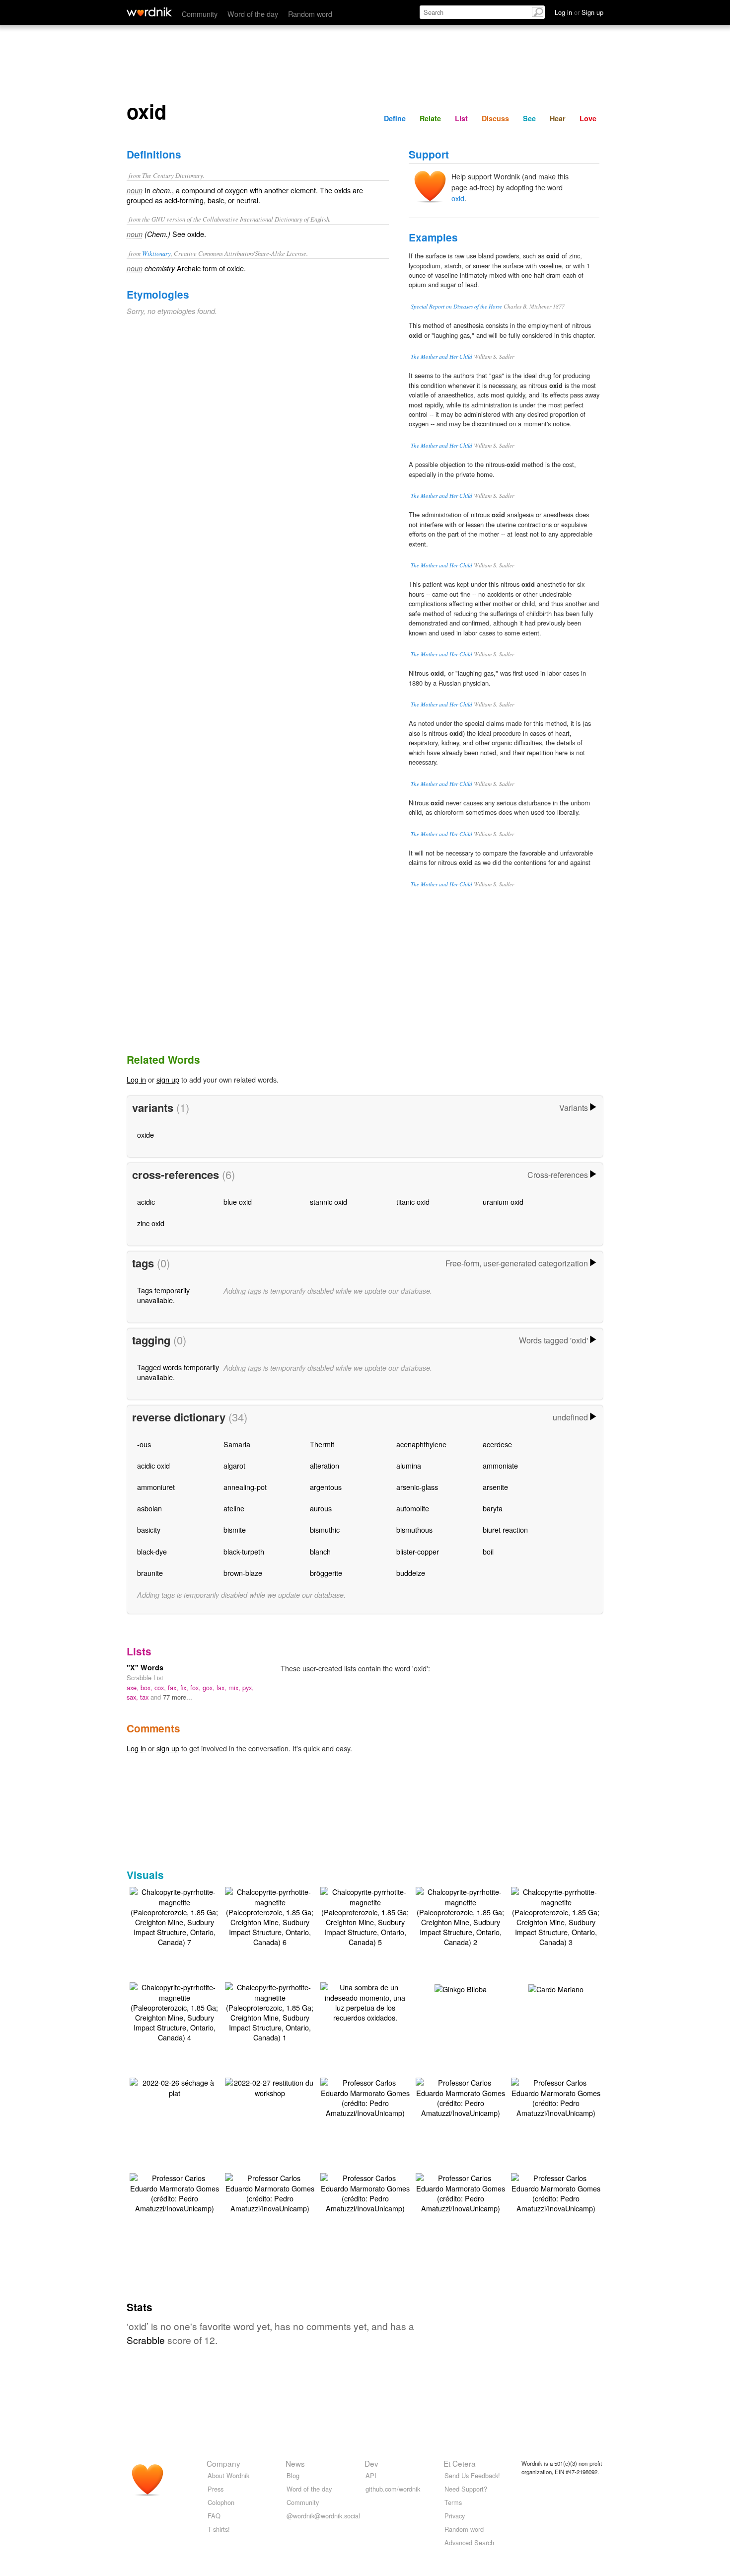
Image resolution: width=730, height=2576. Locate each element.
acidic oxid (153, 1465)
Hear (558, 118)
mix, (235, 1687)
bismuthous (414, 1529)
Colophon (221, 2502)
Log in (136, 1079)
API (371, 2475)
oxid (458, 198)
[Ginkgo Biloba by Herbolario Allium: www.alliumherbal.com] (461, 1988)
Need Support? (466, 2489)
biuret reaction (505, 1529)
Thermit (322, 1444)
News (295, 2463)
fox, (196, 1687)
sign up (168, 1079)
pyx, (248, 1687)
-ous (144, 1444)
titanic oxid (413, 1202)
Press (216, 2489)
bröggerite (326, 1573)
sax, (133, 1697)
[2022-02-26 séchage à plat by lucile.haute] (174, 2086)
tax (145, 1697)
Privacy (455, 2516)
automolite (413, 1508)
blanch (320, 1551)
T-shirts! (219, 2529)
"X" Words (145, 1667)
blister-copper (418, 1551)
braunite (150, 1573)
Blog (293, 2475)
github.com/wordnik (393, 2489)
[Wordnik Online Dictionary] (149, 12)
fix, (185, 1687)
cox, (161, 1687)
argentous (326, 1487)
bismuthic (325, 1529)
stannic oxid (328, 1202)
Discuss (495, 118)
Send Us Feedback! (472, 2475)
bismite (235, 1529)
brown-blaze (243, 1573)
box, (147, 1687)
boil (488, 1551)
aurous (321, 1508)
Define (395, 118)
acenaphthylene (421, 1444)
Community (200, 14)
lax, (222, 1687)
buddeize (411, 1573)
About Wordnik (228, 2475)
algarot (234, 1465)
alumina (409, 1465)
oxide (146, 1134)
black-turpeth (244, 1551)
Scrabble (146, 2340)
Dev (371, 2463)
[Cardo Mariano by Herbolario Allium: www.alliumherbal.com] (556, 1988)
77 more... (178, 1697)
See (529, 118)
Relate (430, 118)
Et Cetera (460, 2463)
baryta (493, 1508)
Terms (453, 2502)
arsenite (495, 1487)
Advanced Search (469, 2542)
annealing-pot (245, 1487)
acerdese (497, 1444)
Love (588, 118)
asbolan (149, 1508)
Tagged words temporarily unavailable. (178, 1372)
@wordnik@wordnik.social (323, 2516)
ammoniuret (156, 1487)
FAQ (214, 2516)
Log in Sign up (579, 12)
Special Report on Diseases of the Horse (456, 306)
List (461, 118)
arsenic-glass (417, 1487)
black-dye (152, 1551)
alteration (325, 1465)
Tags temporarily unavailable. (163, 1295)
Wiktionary (156, 253)
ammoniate (500, 1465)
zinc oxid (151, 1223)
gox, (210, 1687)
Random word (310, 14)
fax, (174, 1687)
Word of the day (253, 14)
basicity (149, 1529)
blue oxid (238, 1202)
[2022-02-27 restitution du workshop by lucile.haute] (270, 2086)
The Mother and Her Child (441, 356)
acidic (146, 1202)
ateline (234, 1508)
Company (223, 2463)
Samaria (237, 1444)
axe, (134, 1687)
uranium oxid (503, 1202)
